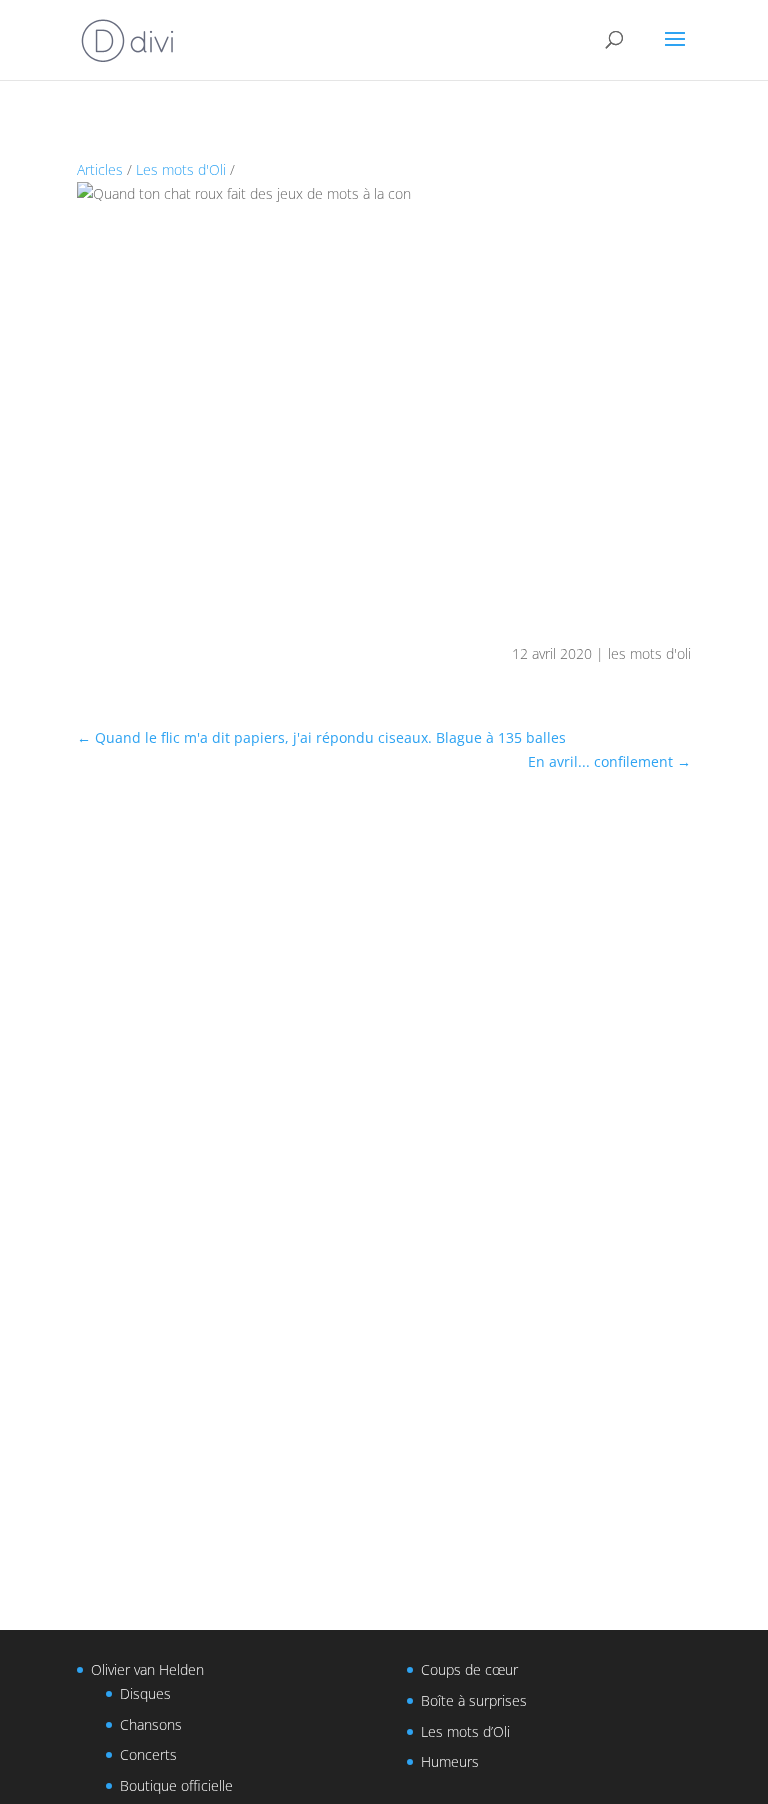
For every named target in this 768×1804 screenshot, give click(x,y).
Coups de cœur (469, 1669)
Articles (100, 169)
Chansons (151, 1724)
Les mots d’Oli (465, 1731)
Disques (145, 1693)
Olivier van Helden (147, 1669)
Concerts (148, 1754)
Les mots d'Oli (181, 169)
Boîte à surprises (474, 1700)
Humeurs (450, 1761)
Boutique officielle (176, 1785)
